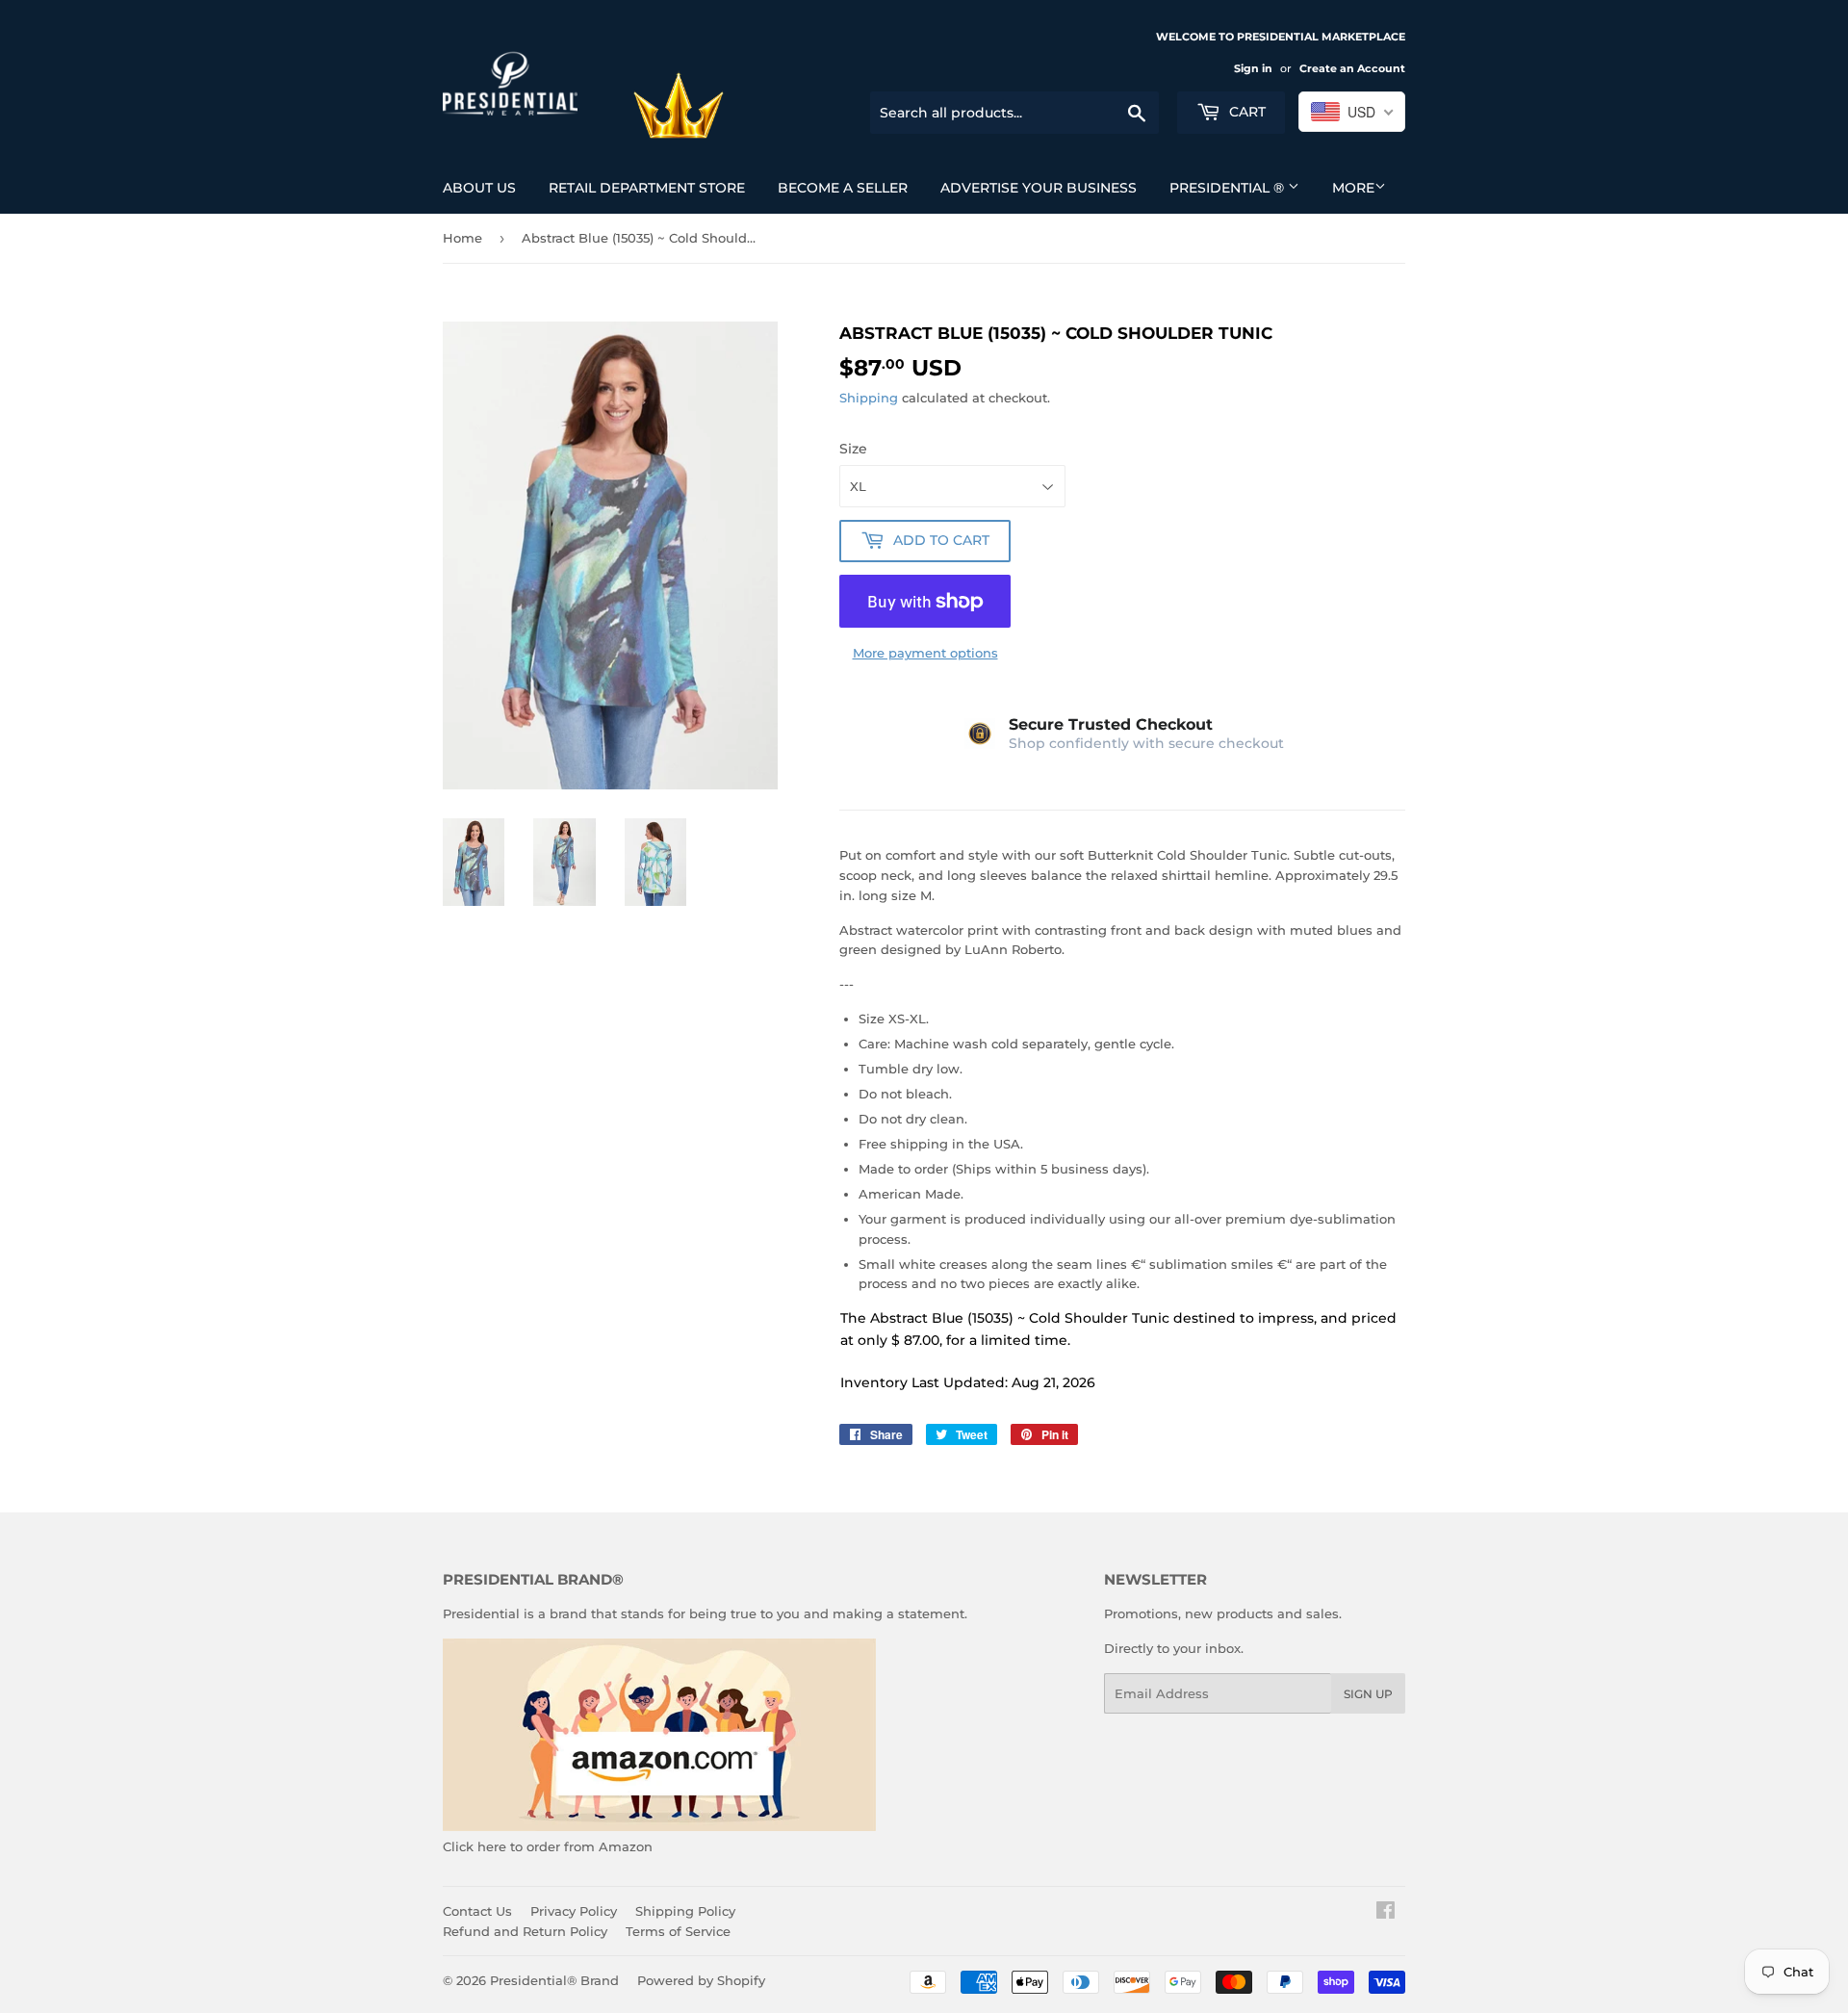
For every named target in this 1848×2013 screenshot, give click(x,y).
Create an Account (1352, 68)
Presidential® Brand (554, 1980)
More (1353, 188)
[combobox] (1352, 112)
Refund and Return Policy (525, 1931)
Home (462, 238)
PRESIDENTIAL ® (1229, 188)
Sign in (1253, 68)
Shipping (869, 398)
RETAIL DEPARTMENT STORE (647, 188)
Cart (1245, 112)
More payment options (925, 653)
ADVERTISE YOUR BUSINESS (1039, 188)
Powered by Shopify (701, 1980)
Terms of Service (678, 1931)
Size (853, 449)
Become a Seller (843, 188)
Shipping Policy (685, 1911)
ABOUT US (479, 188)
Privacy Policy (574, 1911)
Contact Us (477, 1911)
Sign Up (1368, 1694)
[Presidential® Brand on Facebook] (1386, 1913)
